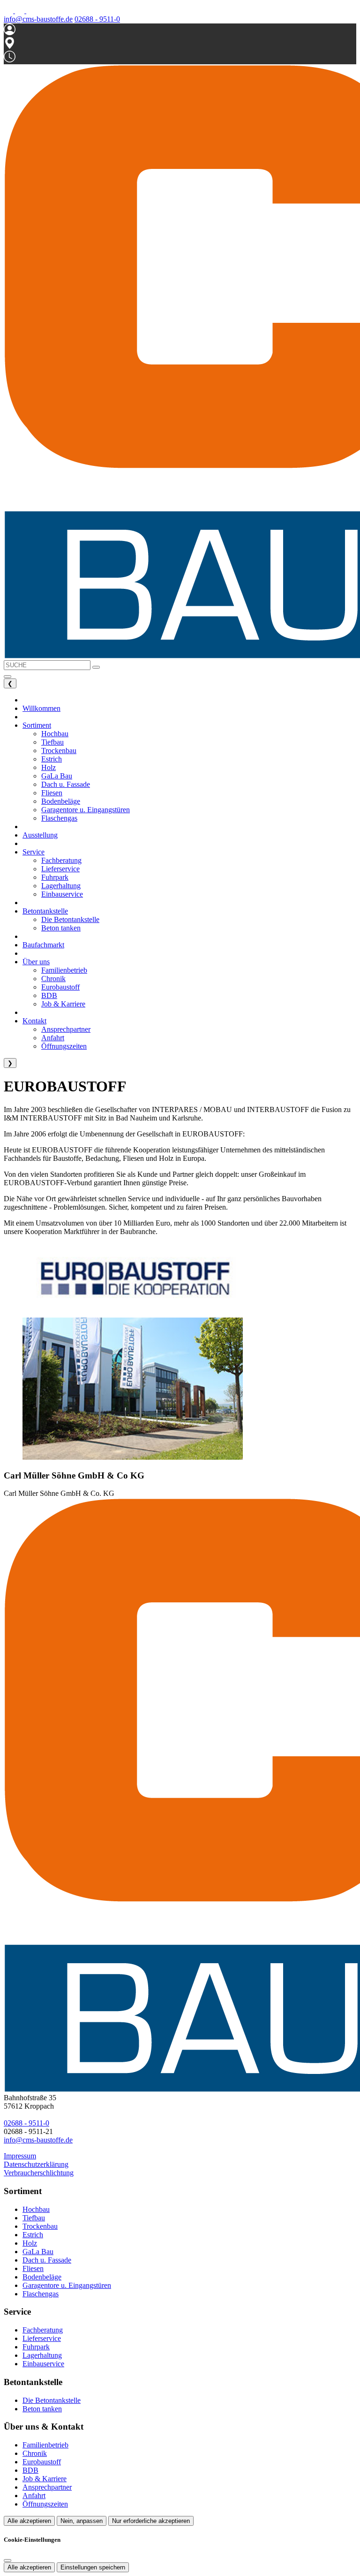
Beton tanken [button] (61, 928)
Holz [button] (49, 767)
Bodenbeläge (42, 2277)
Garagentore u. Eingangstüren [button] (86, 810)
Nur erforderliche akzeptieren (151, 2521)
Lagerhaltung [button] (61, 886)
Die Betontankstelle (52, 2400)
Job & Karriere (45, 2479)
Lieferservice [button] (60, 869)
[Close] (7, 2561)
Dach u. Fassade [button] (66, 784)
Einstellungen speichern (93, 2567)
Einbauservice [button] (62, 894)
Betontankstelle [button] (45, 911)
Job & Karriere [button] (63, 1004)
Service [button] (34, 852)
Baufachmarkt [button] (43, 945)
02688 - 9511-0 (97, 19)
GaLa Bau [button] (57, 776)
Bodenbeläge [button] (61, 801)
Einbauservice (43, 2364)
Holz (30, 2243)
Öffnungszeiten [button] (64, 1046)
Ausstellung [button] (40, 835)
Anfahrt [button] (53, 1038)
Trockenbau (40, 2226)
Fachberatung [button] (61, 860)
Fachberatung (43, 2330)
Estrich (33, 2235)
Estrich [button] (52, 759)
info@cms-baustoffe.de (38, 19)
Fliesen (33, 2268)
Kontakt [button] (34, 1021)
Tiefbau (34, 2218)
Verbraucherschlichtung (39, 2173)
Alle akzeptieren (29, 2521)
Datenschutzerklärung (36, 2164)
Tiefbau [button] (52, 742)
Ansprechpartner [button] (66, 1029)
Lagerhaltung (42, 2355)
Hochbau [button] (55, 734)
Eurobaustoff (42, 2462)
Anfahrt (34, 2496)
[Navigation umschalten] (7, 677)
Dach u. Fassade (47, 2260)
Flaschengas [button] (59, 818)
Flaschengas (41, 2294)
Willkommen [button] (41, 708)
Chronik (35, 2453)
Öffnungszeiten (45, 2504)
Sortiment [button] (37, 725)
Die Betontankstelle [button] (70, 919)
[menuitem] (9, 11)
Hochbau (36, 2209)
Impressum (20, 2156)
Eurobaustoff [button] (60, 987)
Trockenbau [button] (59, 751)
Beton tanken (42, 2409)
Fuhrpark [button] (55, 877)
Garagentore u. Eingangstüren (67, 2285)
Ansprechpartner (47, 2487)
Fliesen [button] (52, 793)
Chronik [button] (53, 979)
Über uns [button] (36, 962)
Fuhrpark (36, 2347)
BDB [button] (49, 995)
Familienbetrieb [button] (64, 970)
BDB (30, 2470)
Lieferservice (42, 2338)
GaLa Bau (38, 2252)
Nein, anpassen (82, 2521)
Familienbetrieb (45, 2445)
